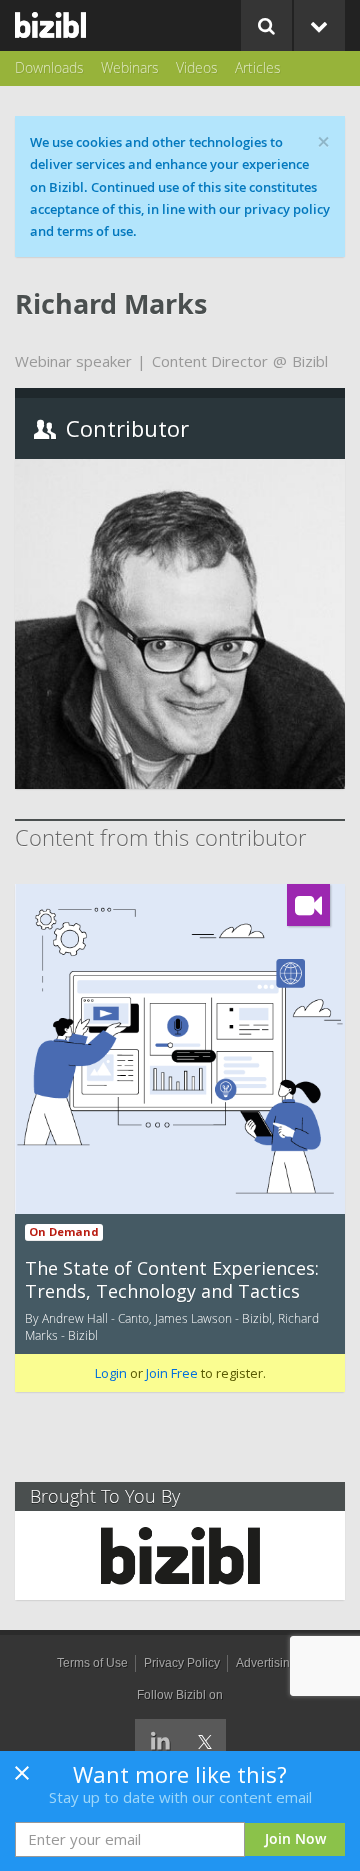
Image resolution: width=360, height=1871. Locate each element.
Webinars (130, 67)
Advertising (266, 1663)
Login (111, 1373)
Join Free (172, 1373)
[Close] (22, 1779)
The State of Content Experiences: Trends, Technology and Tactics (172, 1279)
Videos (197, 67)
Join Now (295, 1838)
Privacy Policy (182, 1663)
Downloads (49, 67)
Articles (258, 67)
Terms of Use (92, 1663)
